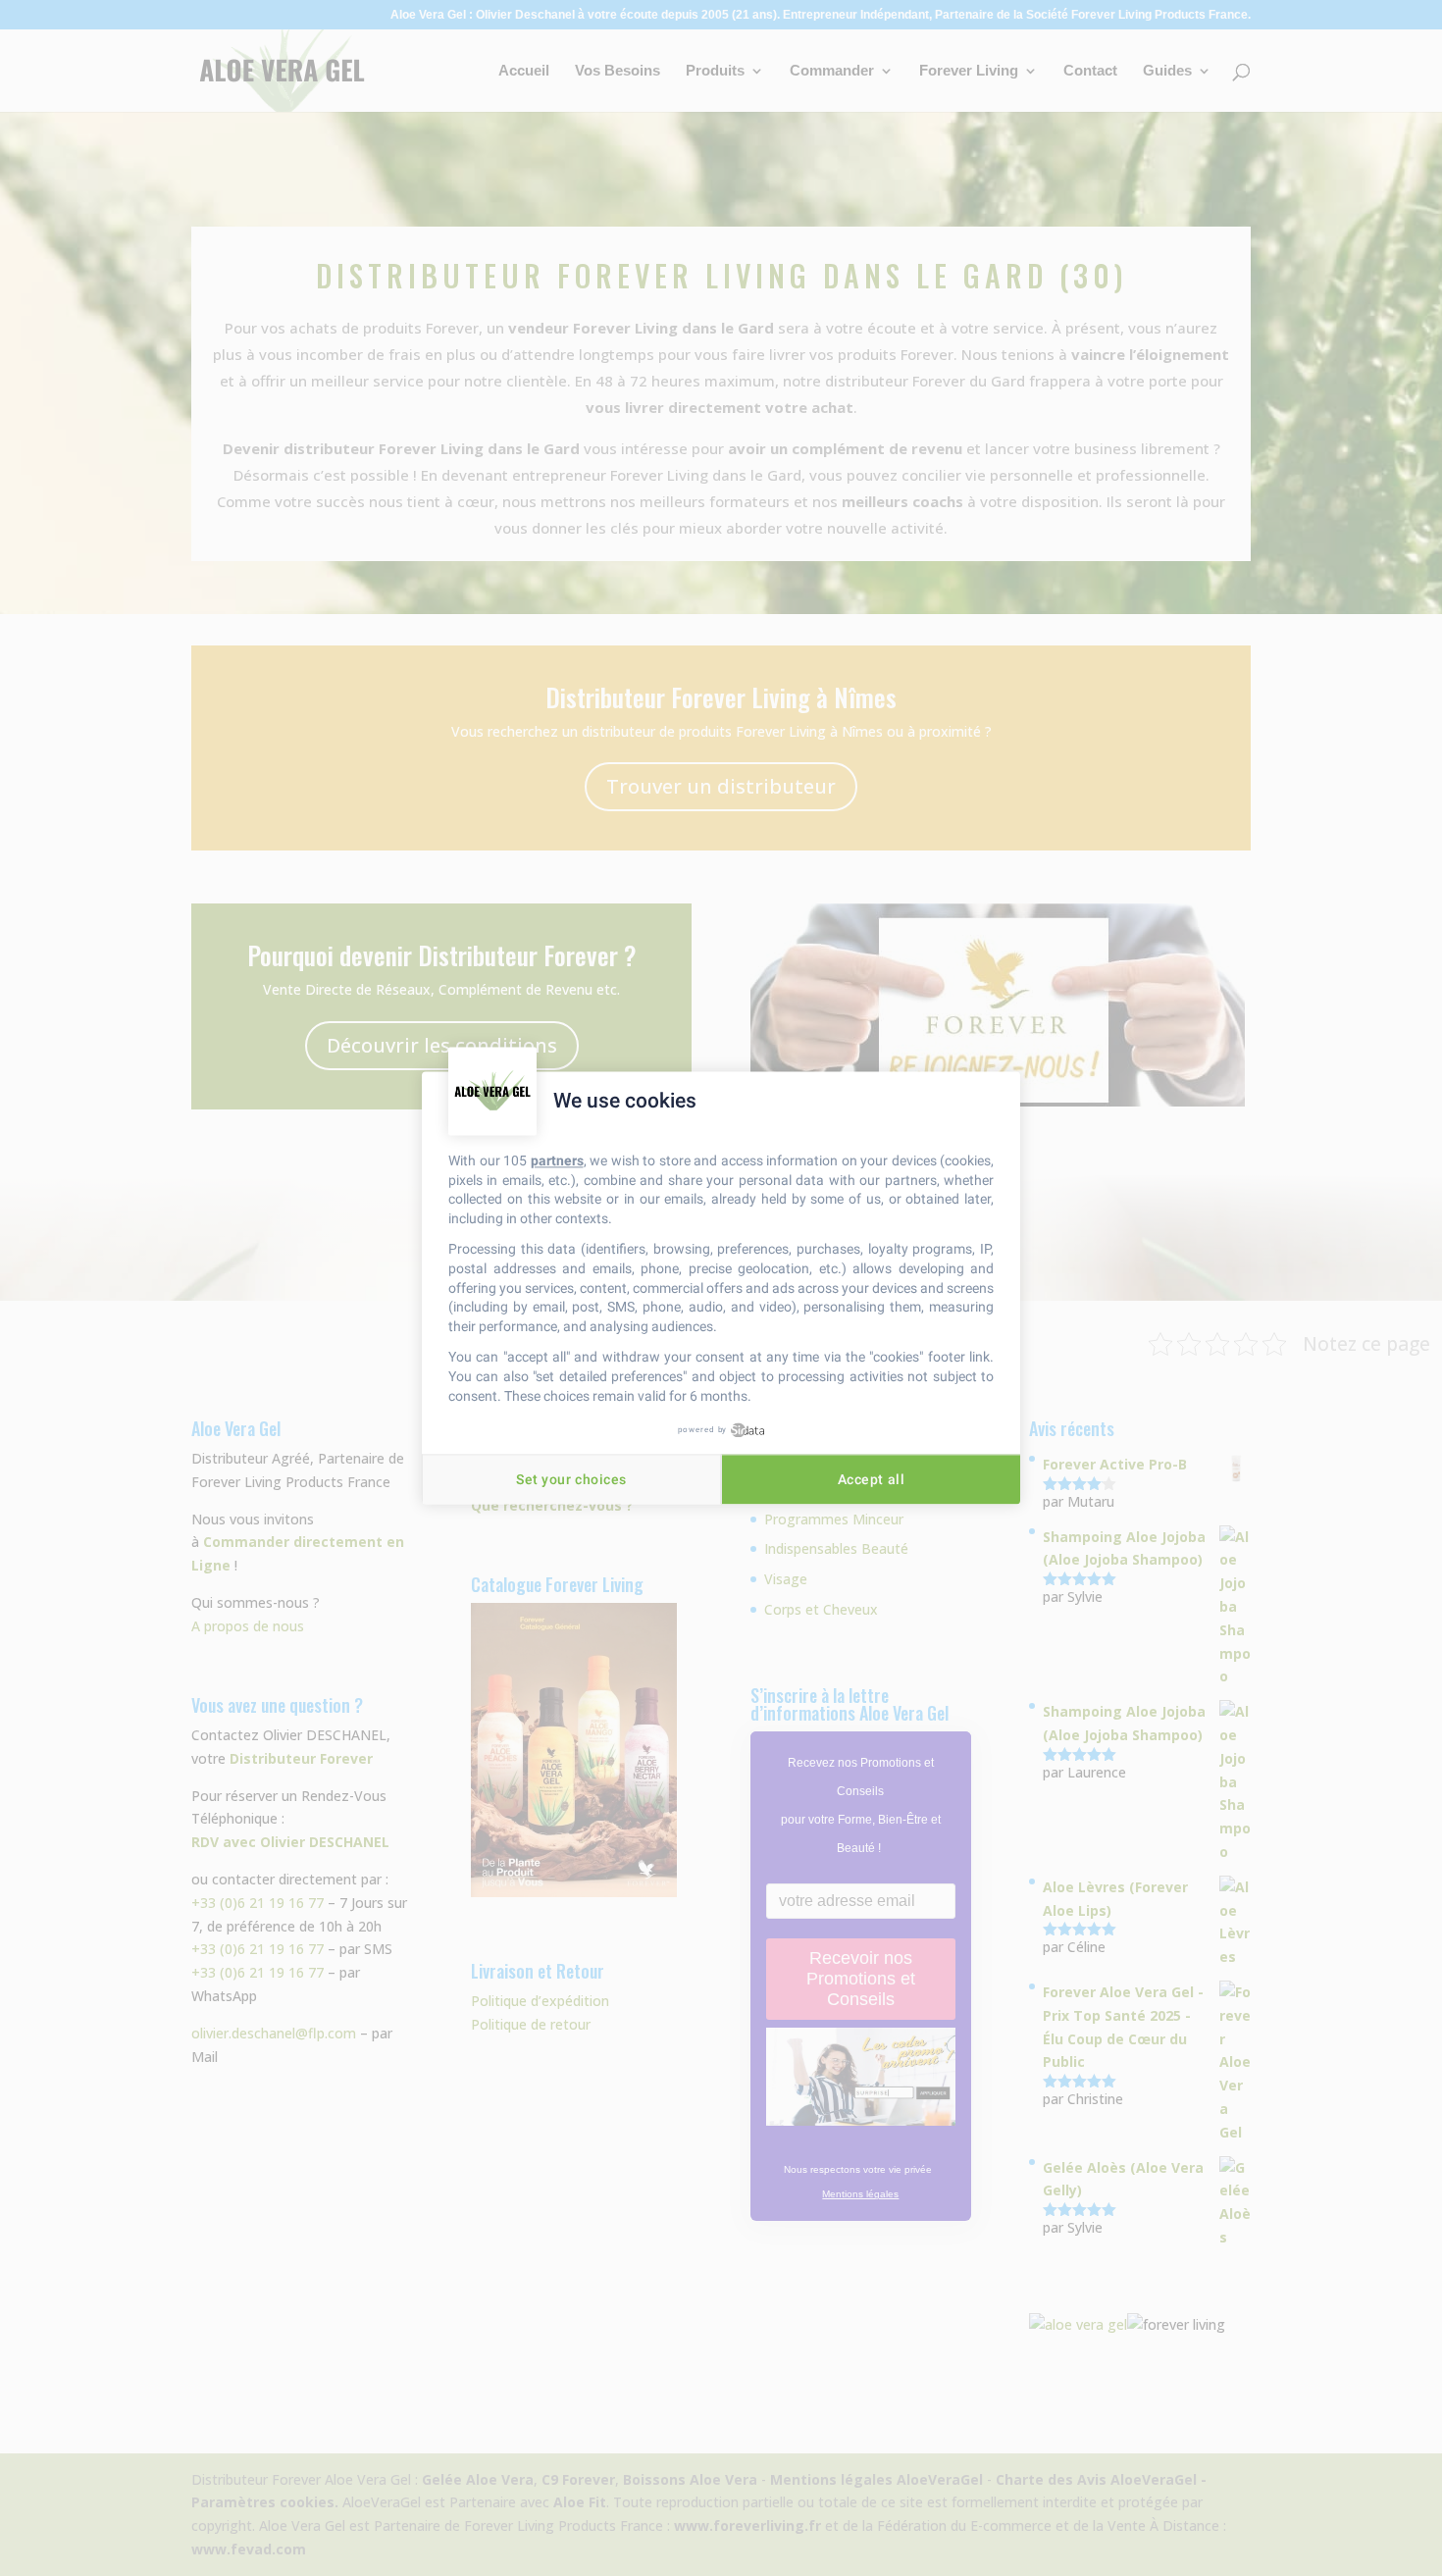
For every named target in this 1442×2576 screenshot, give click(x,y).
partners (557, 1160)
